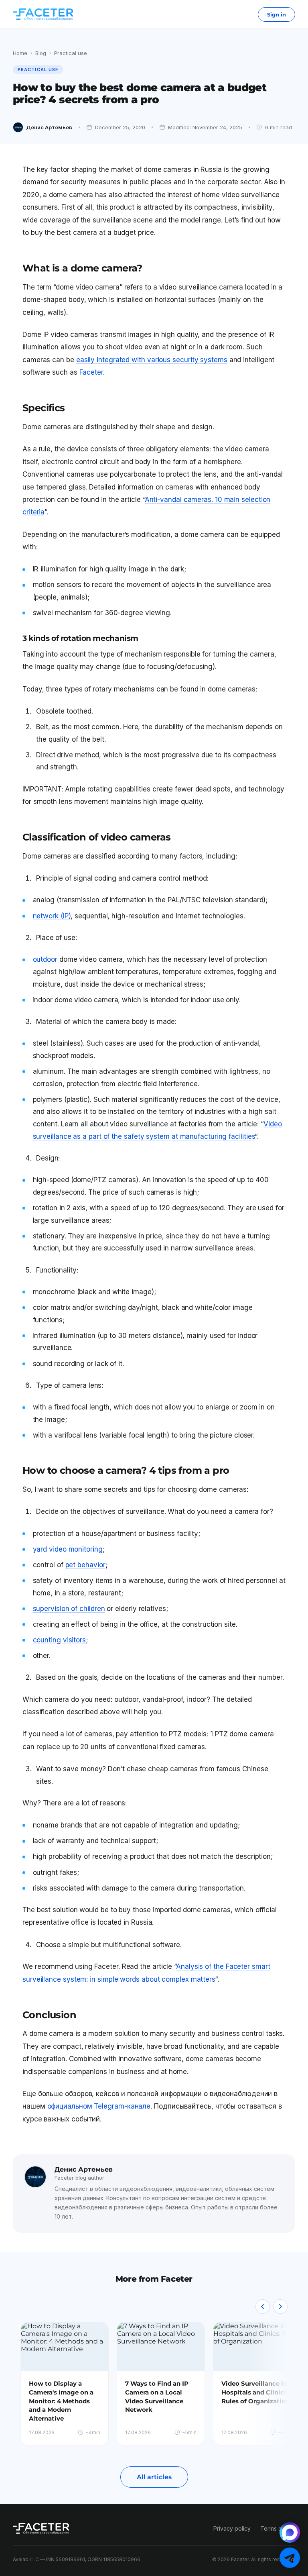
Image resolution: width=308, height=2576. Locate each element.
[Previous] (263, 2307)
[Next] (280, 2307)
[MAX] (290, 2532)
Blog (41, 53)
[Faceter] (43, 14)
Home (20, 53)
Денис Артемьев (49, 127)
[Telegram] (290, 2558)
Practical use (71, 53)
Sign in (277, 14)
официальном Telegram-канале (99, 2106)
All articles (154, 2477)
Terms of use (278, 2528)
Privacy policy (232, 2528)
